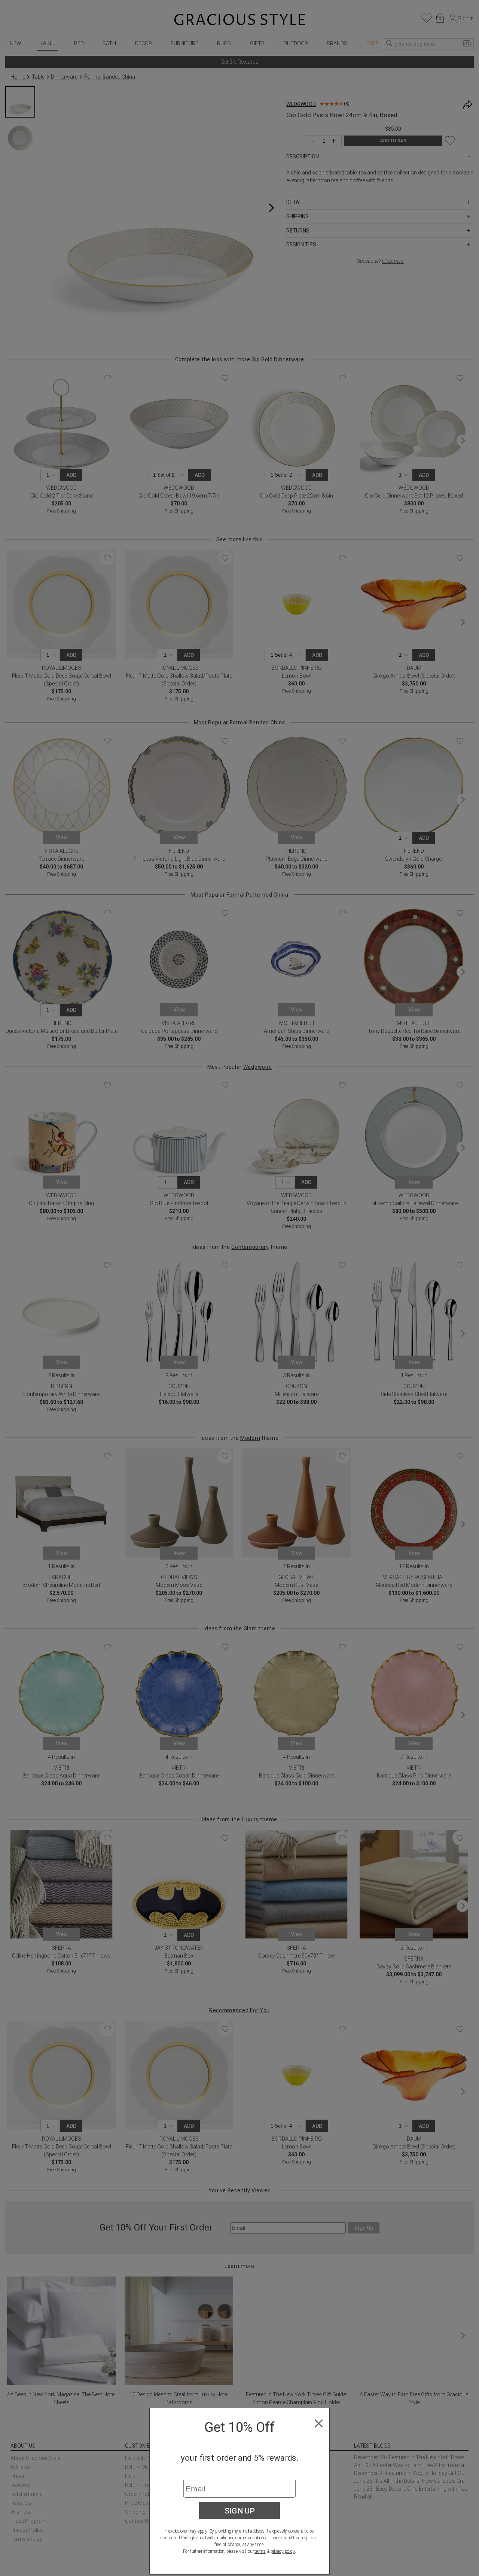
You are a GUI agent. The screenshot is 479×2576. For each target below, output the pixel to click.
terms (260, 2551)
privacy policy (283, 2551)
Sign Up (240, 2510)
